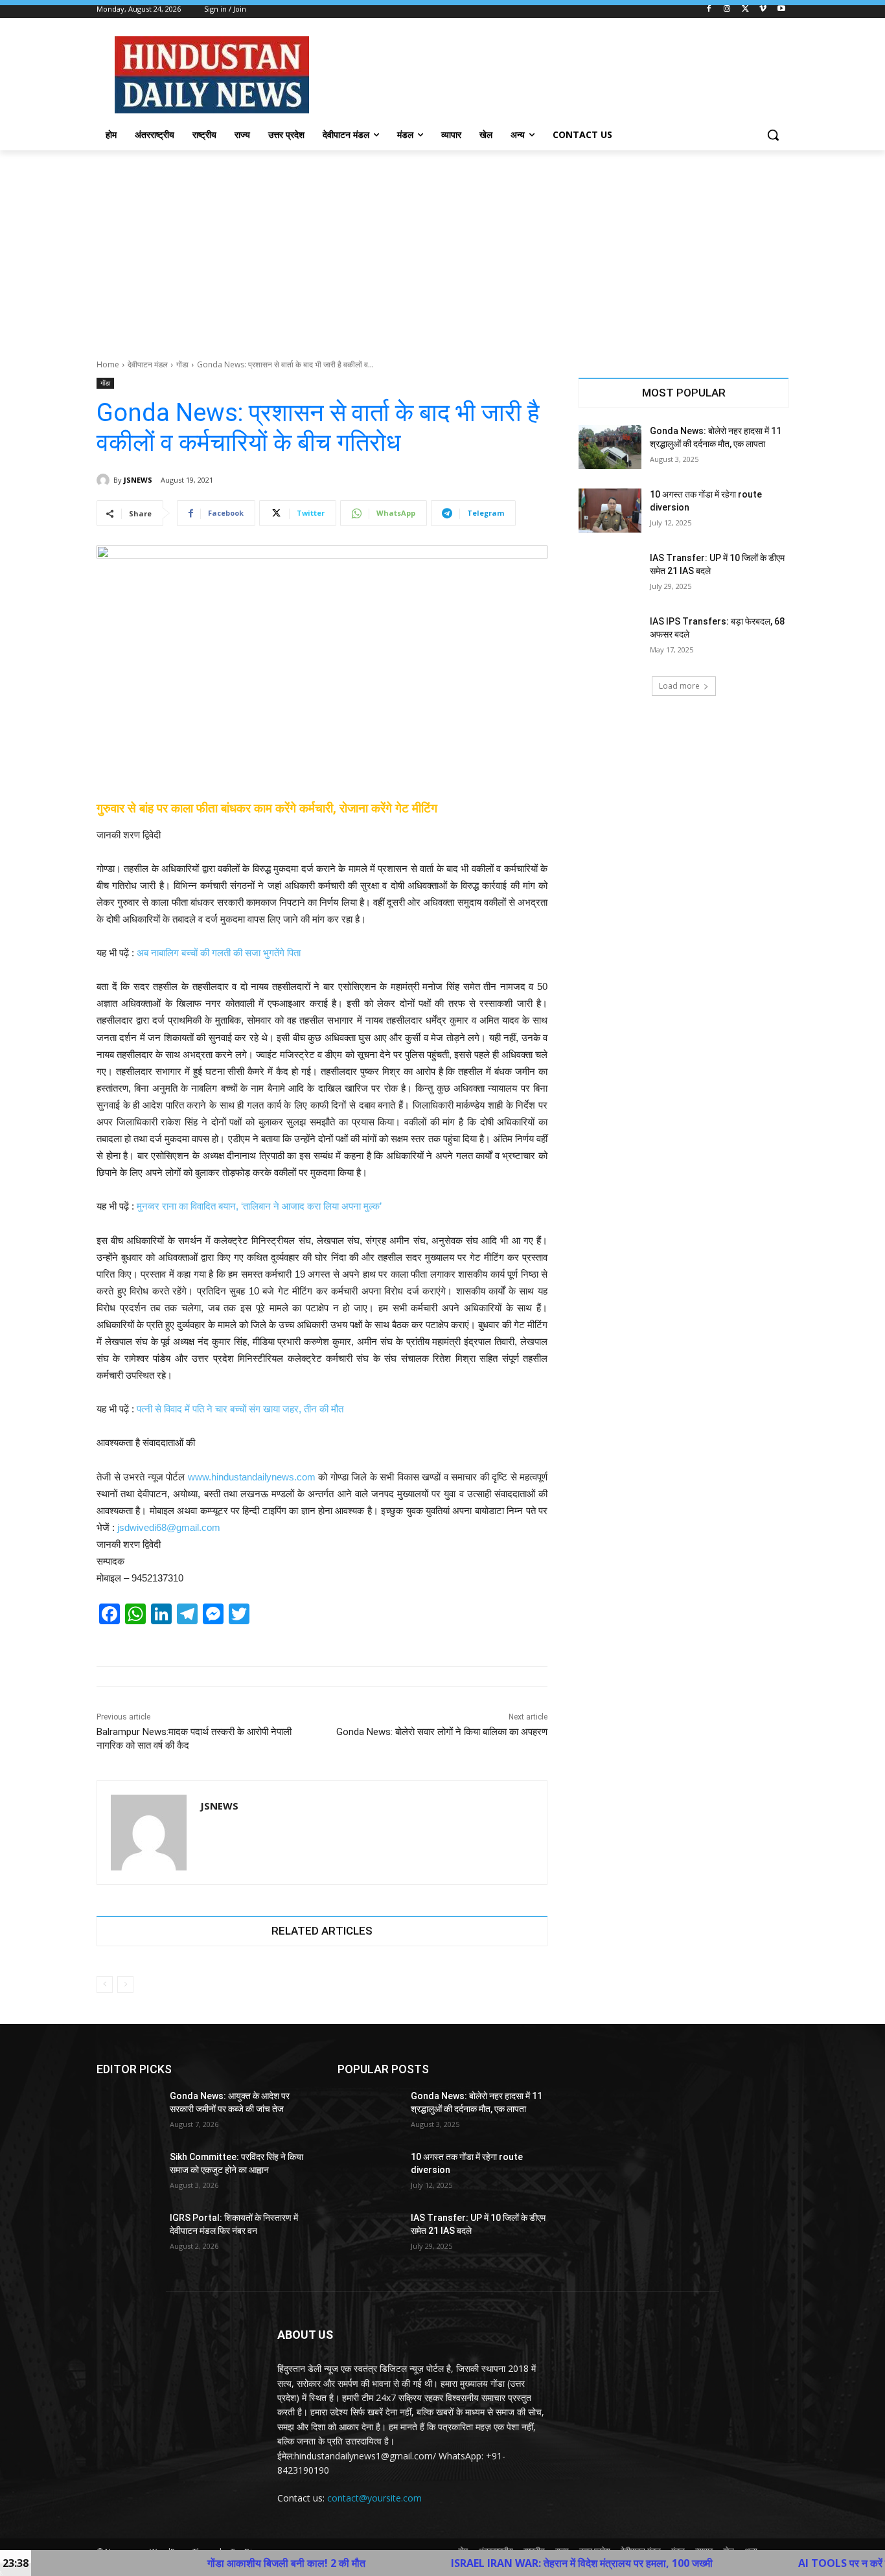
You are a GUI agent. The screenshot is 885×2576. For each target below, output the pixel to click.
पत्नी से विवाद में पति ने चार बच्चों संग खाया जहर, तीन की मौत (240, 1409)
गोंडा (182, 364)
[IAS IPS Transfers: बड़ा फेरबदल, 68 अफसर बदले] (610, 638)
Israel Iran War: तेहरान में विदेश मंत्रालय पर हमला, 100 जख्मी (483, 2563)
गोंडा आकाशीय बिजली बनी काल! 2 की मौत (188, 2563)
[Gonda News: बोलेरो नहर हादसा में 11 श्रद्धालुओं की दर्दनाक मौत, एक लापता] (610, 447)
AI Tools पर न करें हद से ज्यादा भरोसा (777, 2563)
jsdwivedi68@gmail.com (169, 1527)
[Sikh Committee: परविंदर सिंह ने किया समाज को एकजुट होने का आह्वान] (128, 2173)
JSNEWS (138, 480)
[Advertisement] (442, 247)
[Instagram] (727, 9)
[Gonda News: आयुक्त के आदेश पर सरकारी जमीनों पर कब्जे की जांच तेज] (128, 2112)
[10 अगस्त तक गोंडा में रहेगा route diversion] (610, 511)
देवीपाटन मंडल (148, 364)
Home (108, 364)
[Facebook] (709, 9)
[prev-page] (105, 1984)
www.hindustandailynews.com (252, 1477)
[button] (773, 135)
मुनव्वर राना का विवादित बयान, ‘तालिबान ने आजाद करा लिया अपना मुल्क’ (259, 1206)
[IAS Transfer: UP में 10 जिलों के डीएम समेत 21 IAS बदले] (610, 574)
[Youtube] (781, 9)
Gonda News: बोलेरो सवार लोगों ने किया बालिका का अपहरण (442, 1732)
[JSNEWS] (105, 480)
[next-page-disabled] (125, 1984)
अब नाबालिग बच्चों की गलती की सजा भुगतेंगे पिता (219, 953)
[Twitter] (745, 9)
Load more (679, 686)
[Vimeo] (763, 9)
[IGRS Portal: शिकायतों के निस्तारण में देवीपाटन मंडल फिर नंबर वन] (128, 2234)
